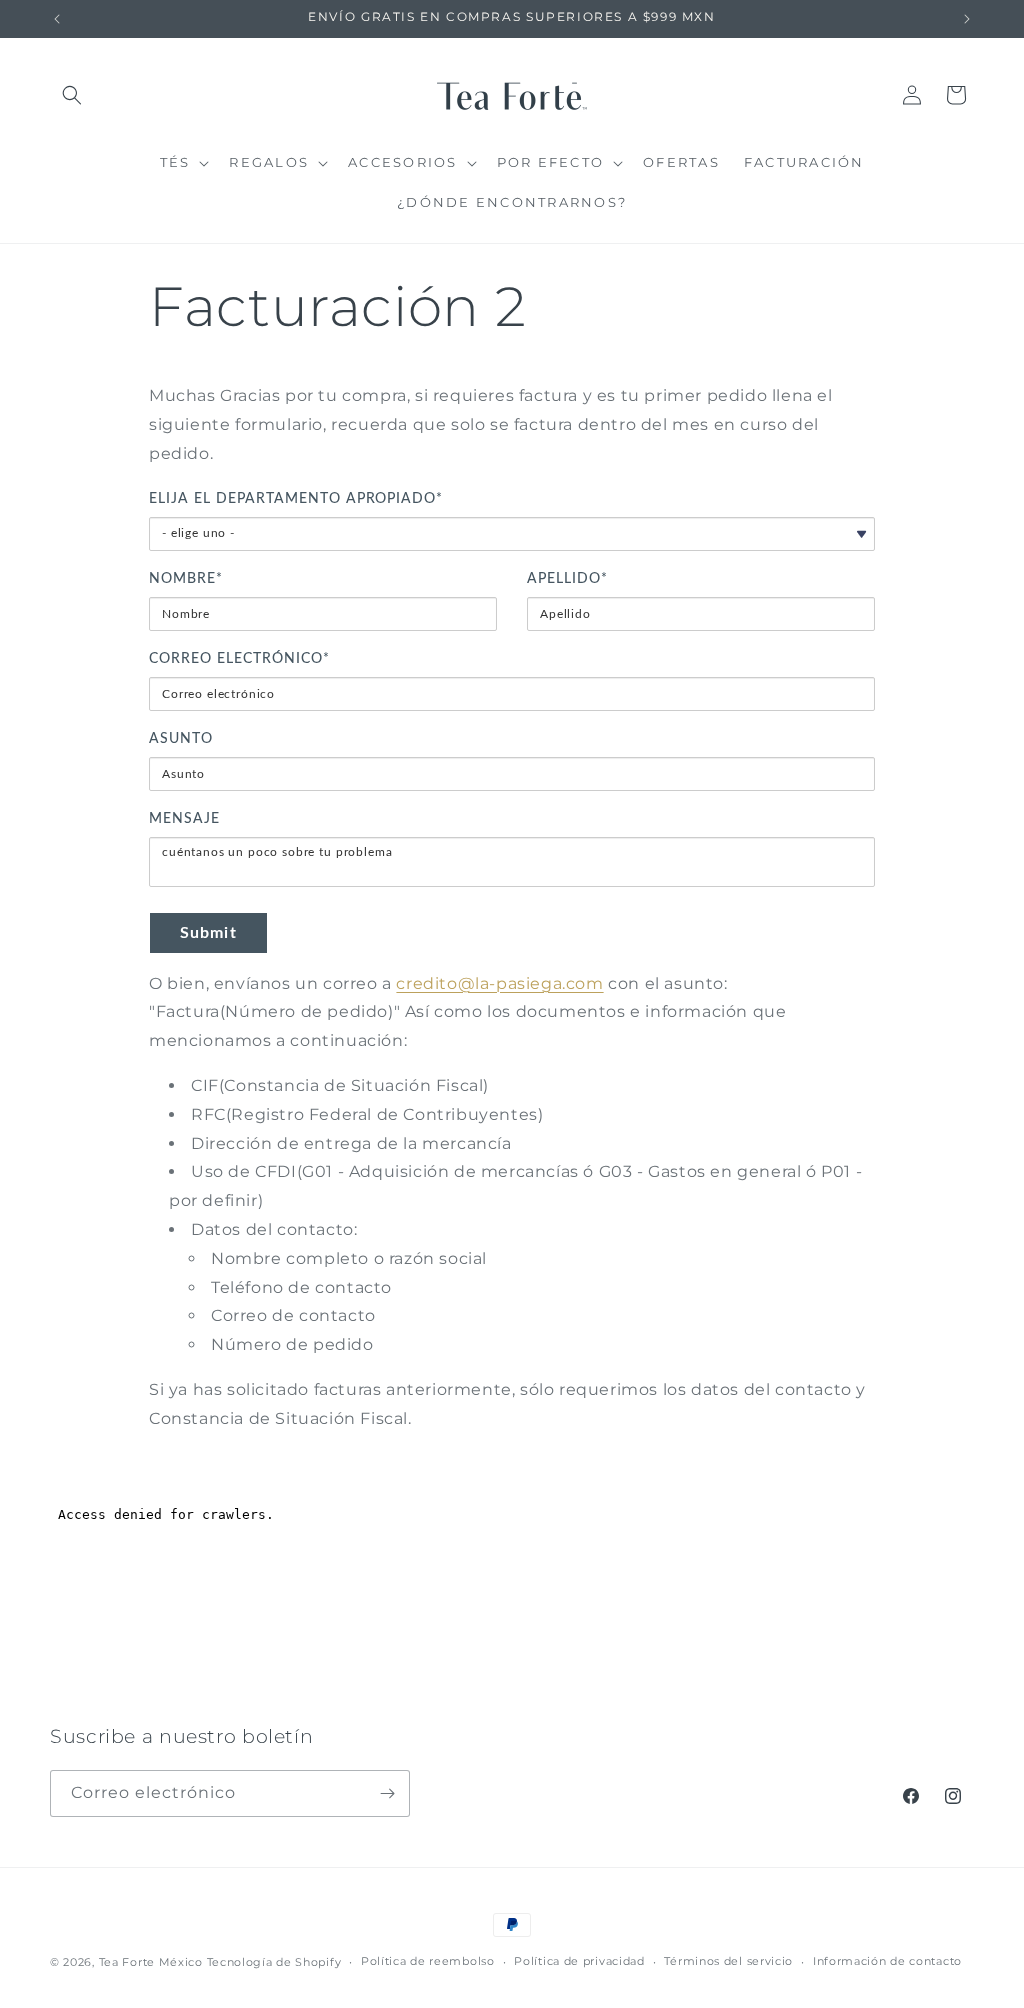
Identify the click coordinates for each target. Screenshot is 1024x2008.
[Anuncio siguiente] (967, 19)
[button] (72, 95)
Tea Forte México (151, 1962)
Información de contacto (887, 1961)
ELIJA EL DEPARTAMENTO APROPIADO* (296, 499)
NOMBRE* (186, 579)
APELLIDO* (567, 579)
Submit (208, 933)
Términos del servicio (728, 1961)
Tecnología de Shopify (274, 1962)
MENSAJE (184, 819)
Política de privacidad (579, 1961)
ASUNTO (181, 739)
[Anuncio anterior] (57, 19)
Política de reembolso (428, 1961)
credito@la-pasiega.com (499, 983)
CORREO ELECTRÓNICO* (239, 659)
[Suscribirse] (387, 1793)
